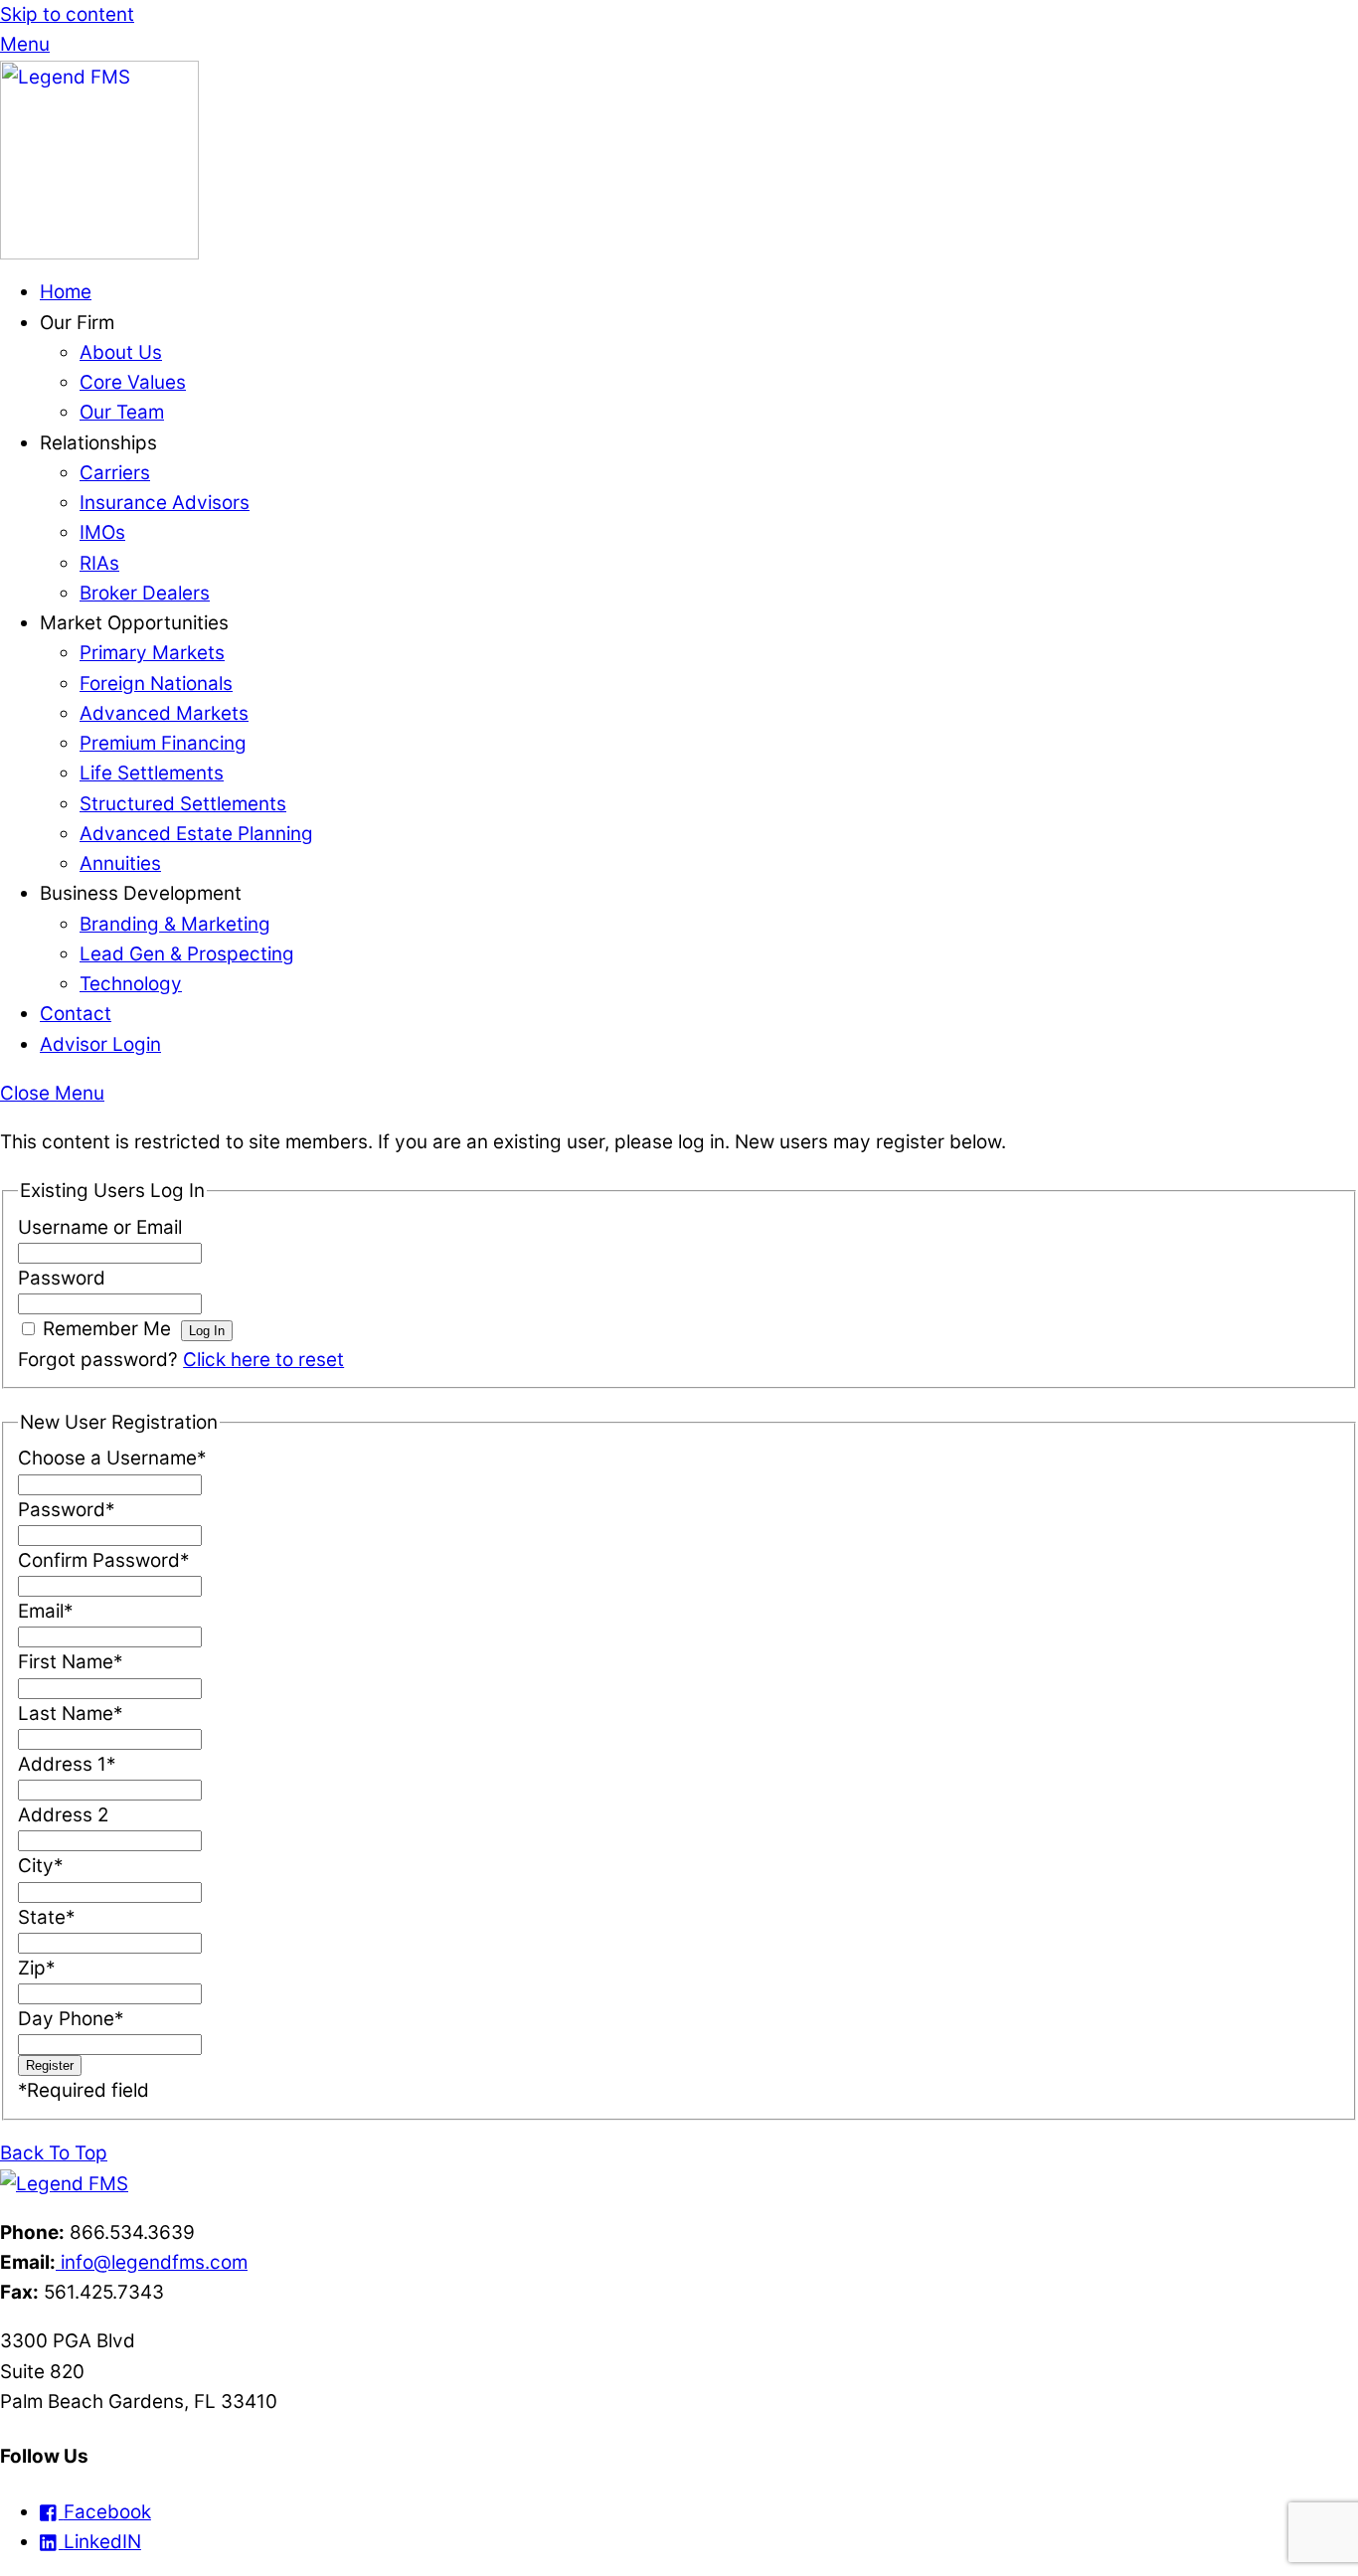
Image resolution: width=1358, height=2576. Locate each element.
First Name (70, 1662)
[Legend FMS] (99, 253)
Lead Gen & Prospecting (187, 954)
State (46, 1917)
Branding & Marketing (175, 924)
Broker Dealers (145, 593)
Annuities (120, 863)
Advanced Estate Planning (196, 834)
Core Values (133, 382)
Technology (131, 984)
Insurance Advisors (165, 503)
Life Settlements (152, 773)
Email (45, 1611)
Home (66, 292)
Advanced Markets (164, 713)
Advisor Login (100, 1044)
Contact (76, 1014)
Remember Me (107, 1329)
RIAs (99, 563)
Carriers (115, 473)
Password (62, 1278)
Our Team (122, 412)
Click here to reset (263, 1360)
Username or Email (100, 1227)
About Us (121, 352)
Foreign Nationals (156, 684)
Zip (36, 1968)
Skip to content (67, 14)
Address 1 (67, 1764)
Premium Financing (163, 743)
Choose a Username (112, 1458)
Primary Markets (152, 653)
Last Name (70, 1714)
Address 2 (63, 1815)
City (40, 1866)
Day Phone (71, 2019)
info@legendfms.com (152, 2262)
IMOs (102, 532)
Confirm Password (103, 1560)
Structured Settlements (183, 804)
